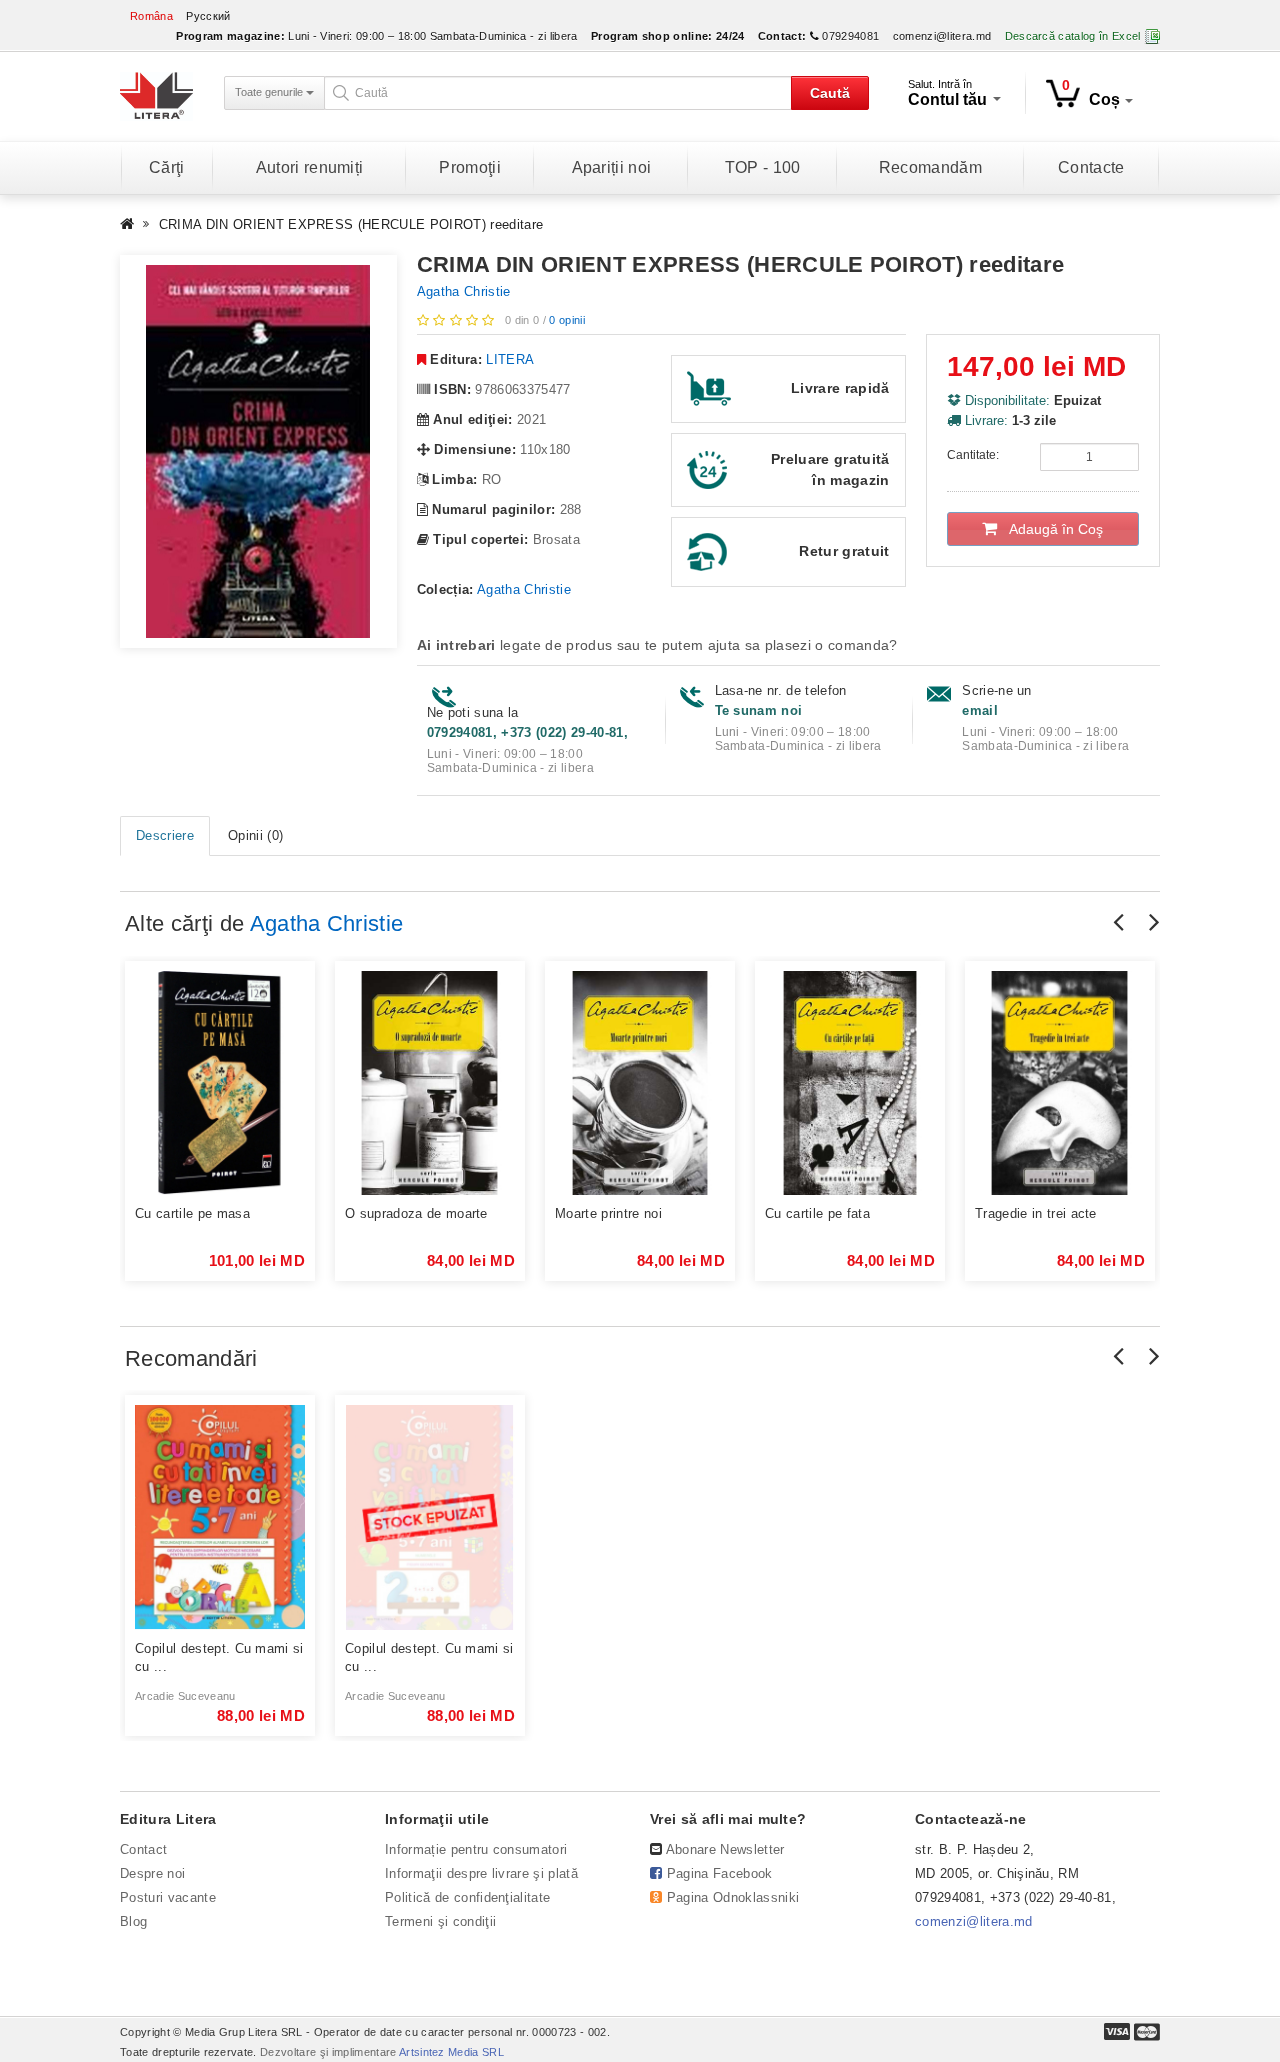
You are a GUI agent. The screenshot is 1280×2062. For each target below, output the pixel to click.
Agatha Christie (464, 291)
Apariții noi (612, 167)
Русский (208, 16)
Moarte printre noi (608, 1213)
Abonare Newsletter (725, 1849)
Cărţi (167, 167)
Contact (143, 1849)
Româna (151, 16)
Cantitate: (973, 455)
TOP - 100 (763, 167)
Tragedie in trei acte (1036, 1213)
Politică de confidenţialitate (467, 1897)
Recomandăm (930, 167)
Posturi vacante (168, 1897)
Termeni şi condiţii (440, 1921)
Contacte (1091, 167)
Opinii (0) (255, 835)
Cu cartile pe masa (192, 1213)
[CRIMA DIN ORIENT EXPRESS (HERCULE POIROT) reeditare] (258, 452)
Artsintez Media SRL (451, 2052)
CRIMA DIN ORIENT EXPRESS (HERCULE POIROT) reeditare (351, 224)
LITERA (510, 359)
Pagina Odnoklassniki (733, 1897)
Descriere (165, 835)
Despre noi (152, 1873)
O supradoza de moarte (416, 1213)
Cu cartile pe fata (817, 1213)
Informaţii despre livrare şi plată (481, 1873)
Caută (830, 93)
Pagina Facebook (720, 1873)
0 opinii (567, 320)
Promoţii (470, 167)
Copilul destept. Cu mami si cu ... (219, 1657)
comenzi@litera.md (942, 36)
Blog (133, 1921)
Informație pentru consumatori (476, 1849)
